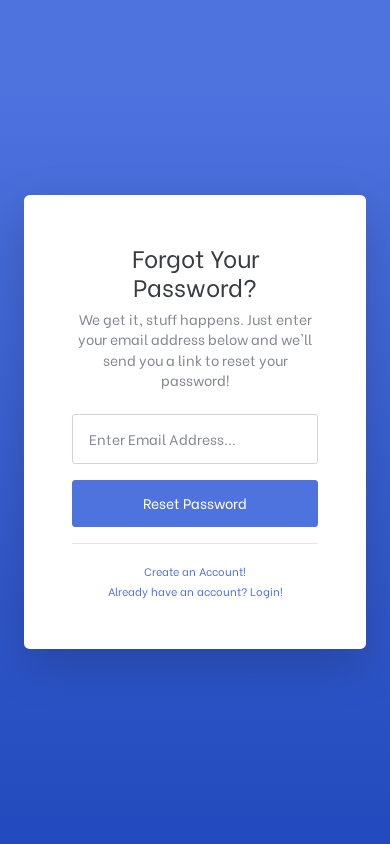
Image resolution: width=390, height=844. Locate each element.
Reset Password (195, 503)
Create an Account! (195, 571)
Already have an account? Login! (195, 591)
